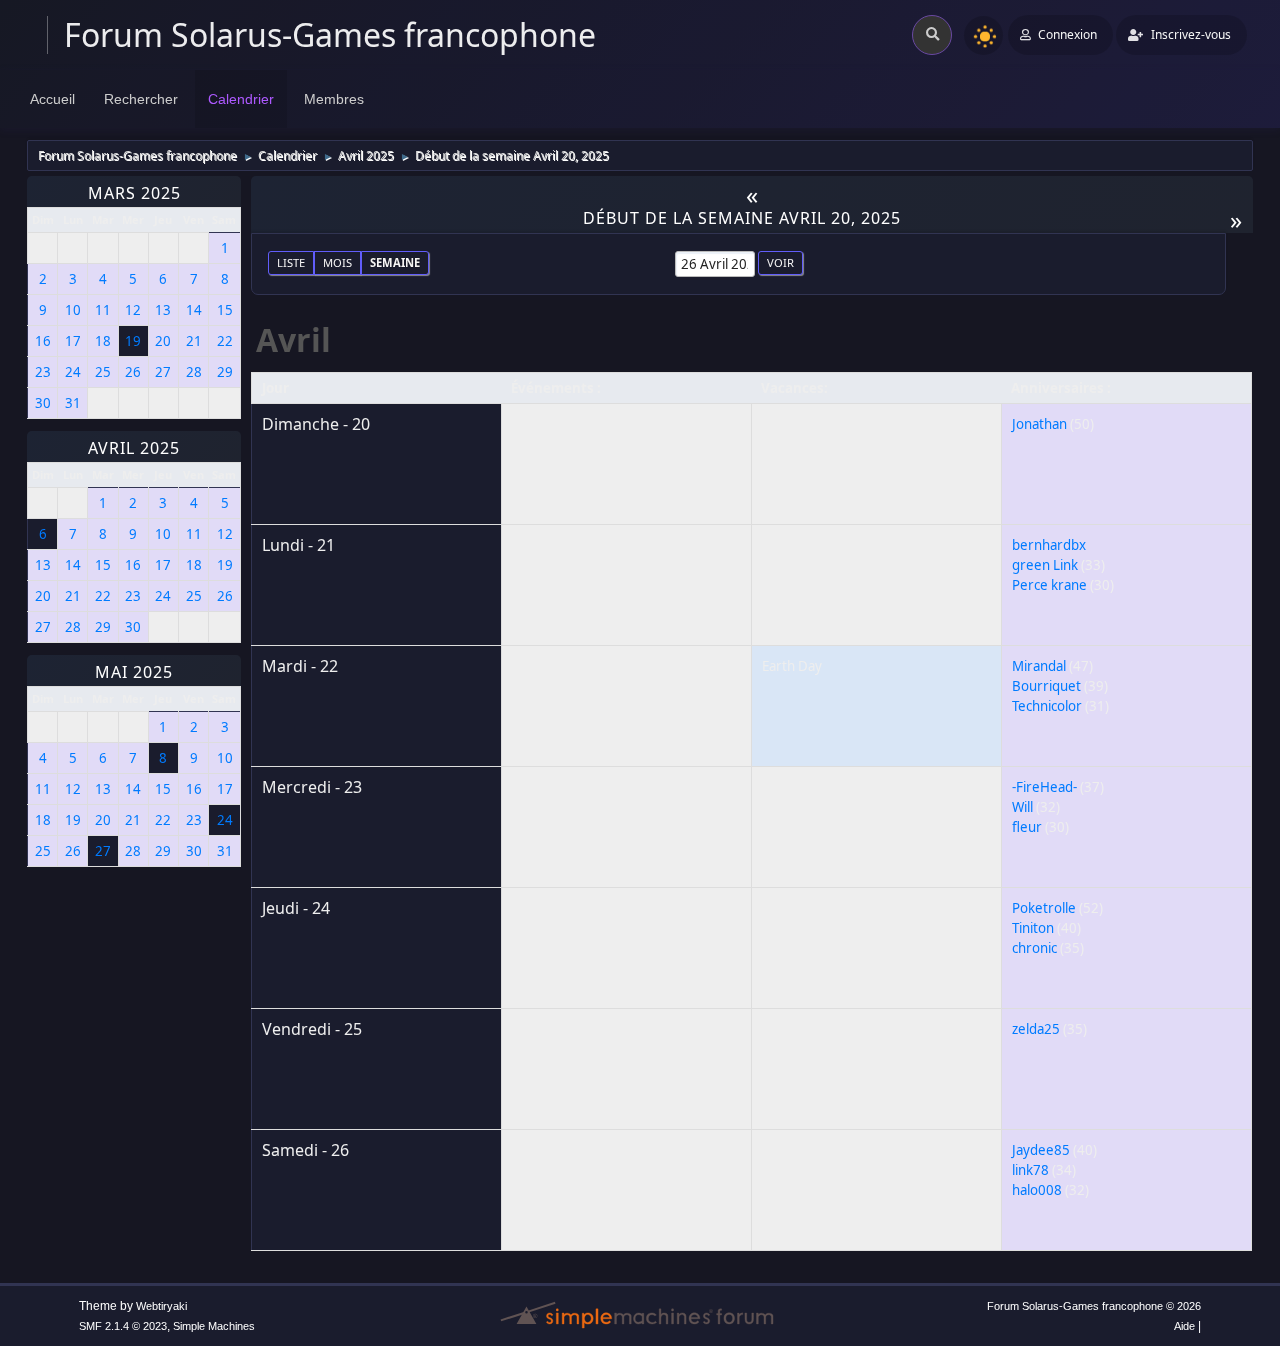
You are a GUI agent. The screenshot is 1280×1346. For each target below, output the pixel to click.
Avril (293, 339)
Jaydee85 (1041, 1150)
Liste (291, 262)
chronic (1034, 948)
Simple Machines (214, 1326)
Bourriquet (1046, 686)
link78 (1030, 1170)
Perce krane (1049, 585)
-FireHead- (1044, 787)
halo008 (1037, 1190)
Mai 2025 (134, 672)
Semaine (395, 262)
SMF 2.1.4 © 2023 (123, 1326)
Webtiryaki (161, 1306)
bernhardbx (1049, 545)
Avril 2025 (134, 448)
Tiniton (1033, 928)
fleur (1027, 827)
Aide (1184, 1326)
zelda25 (1036, 1029)
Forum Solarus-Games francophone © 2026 (1094, 1306)
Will (1022, 807)
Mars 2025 (134, 193)
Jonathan (1039, 424)
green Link (1045, 565)
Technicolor (1047, 706)
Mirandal (1039, 666)
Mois (337, 262)
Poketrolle (1044, 908)
